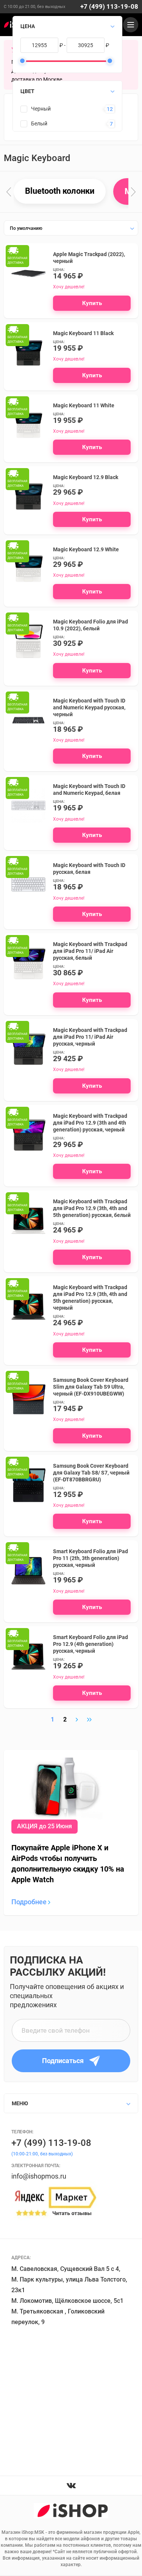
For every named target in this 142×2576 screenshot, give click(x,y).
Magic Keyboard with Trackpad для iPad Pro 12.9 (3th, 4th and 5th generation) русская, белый (92, 1208)
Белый (39, 123)
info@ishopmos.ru (39, 2176)
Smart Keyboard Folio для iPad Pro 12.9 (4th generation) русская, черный (91, 1644)
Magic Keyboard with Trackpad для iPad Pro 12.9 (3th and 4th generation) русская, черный (90, 1123)
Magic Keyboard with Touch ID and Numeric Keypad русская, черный (89, 707)
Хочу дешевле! (69, 287)
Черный (41, 109)
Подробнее (30, 1902)
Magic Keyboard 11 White (84, 405)
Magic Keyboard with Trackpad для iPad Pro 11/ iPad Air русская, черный (90, 1037)
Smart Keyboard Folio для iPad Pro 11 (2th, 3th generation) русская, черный (91, 1558)
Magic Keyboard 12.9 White (86, 549)
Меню (20, 2103)
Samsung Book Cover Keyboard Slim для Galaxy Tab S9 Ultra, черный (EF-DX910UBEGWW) (91, 1387)
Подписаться (63, 2061)
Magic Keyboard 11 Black (83, 333)
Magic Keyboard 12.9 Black (86, 477)
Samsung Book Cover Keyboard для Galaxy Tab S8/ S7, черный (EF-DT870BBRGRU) (91, 1473)
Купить (92, 303)
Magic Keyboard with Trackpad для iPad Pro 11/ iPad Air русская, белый (90, 951)
